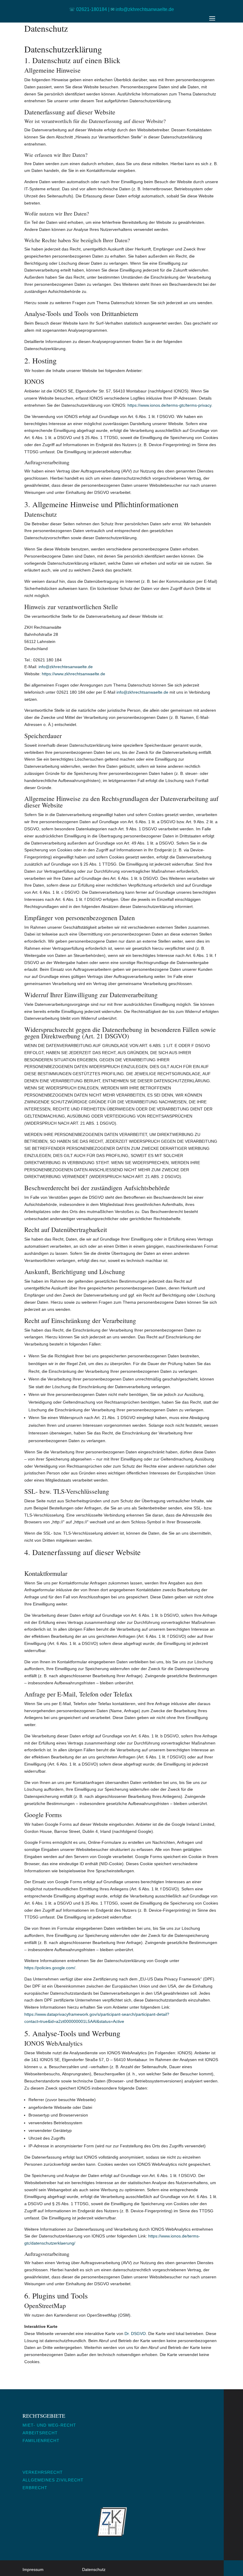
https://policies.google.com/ (50, 1968)
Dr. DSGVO (135, 2334)
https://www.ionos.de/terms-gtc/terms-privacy (169, 405)
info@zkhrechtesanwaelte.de (66, 667)
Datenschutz (94, 2569)
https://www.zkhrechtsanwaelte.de (73, 674)
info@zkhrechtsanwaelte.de (142, 692)
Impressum (33, 2569)
